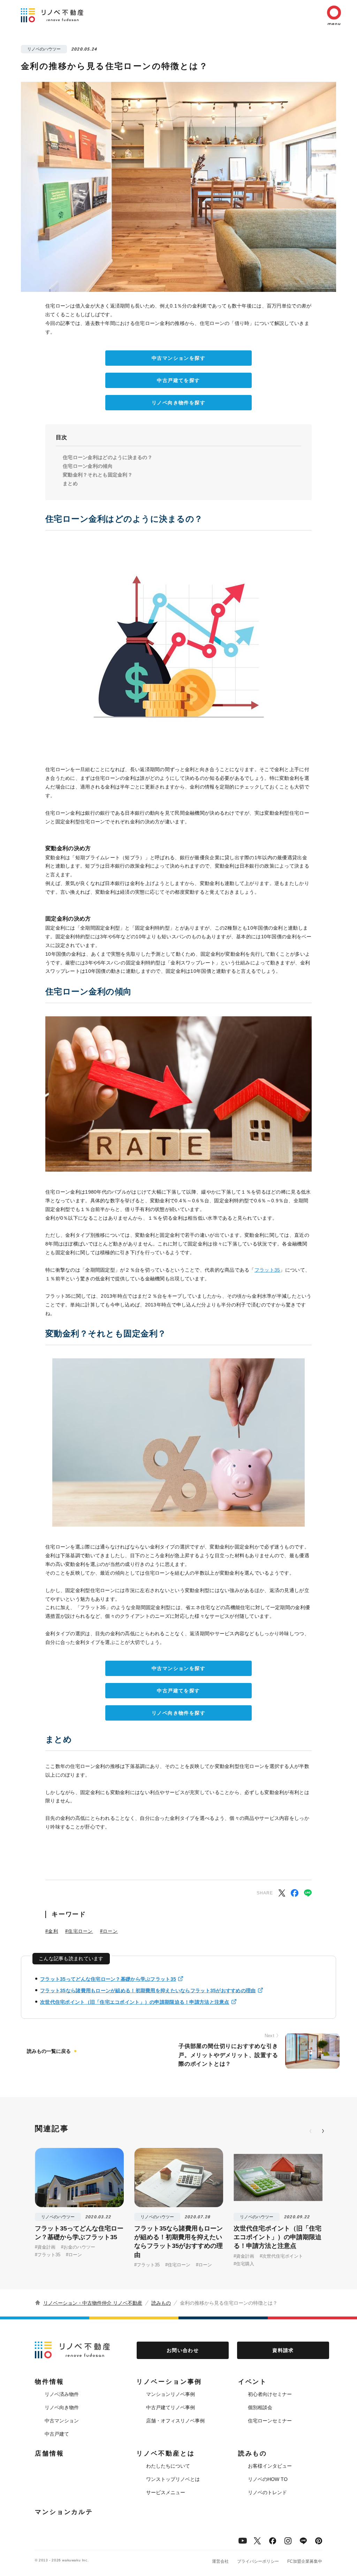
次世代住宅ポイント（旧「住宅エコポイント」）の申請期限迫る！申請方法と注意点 (135, 2002)
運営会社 (220, 2561)
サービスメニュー (166, 2492)
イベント (253, 2382)
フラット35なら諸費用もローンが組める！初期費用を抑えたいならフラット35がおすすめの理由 (148, 1991)
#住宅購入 (244, 2264)
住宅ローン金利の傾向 (88, 466)
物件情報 (50, 2382)
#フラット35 (48, 2255)
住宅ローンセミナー (270, 2421)
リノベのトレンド (267, 2492)
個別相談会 (260, 2407)
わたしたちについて (168, 2466)
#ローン (109, 1931)
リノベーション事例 (169, 2382)
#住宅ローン (79, 1931)
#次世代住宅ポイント (281, 2256)
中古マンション (62, 2421)
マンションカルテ (64, 2512)
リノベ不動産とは (165, 2453)
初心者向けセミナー (270, 2394)
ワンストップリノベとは (173, 2479)
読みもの (161, 2303)
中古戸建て (57, 2434)
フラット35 (267, 1270)
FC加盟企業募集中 (305, 2561)
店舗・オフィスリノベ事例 (175, 2421)
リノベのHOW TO (268, 2479)
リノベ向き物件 (62, 2407)
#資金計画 (45, 2247)
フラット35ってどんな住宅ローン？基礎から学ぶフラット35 (108, 1979)
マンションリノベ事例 (170, 2394)
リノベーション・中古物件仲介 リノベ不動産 (93, 2303)
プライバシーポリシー (258, 2561)
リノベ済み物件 (62, 2394)
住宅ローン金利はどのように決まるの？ (108, 457)
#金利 (52, 1931)
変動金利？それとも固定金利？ (98, 475)
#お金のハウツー (78, 2247)
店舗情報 (50, 2453)
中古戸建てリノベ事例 (170, 2407)
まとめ (70, 483)
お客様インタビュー (270, 2466)
